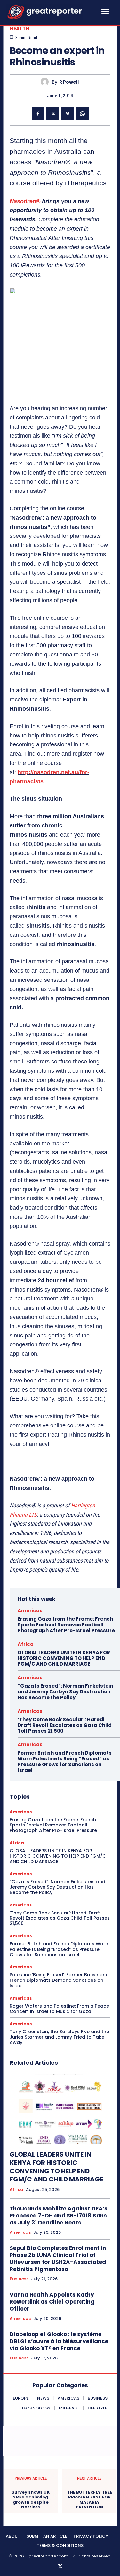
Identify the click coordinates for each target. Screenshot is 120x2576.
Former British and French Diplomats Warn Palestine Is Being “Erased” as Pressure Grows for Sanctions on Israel (65, 1762)
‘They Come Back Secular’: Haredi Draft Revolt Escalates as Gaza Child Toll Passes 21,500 (65, 1725)
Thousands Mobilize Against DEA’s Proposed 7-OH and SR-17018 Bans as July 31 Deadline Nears (59, 2216)
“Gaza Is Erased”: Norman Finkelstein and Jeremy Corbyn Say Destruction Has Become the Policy (65, 1692)
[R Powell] (46, 82)
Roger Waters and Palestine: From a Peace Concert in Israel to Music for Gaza (59, 2009)
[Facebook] (38, 114)
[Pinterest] (68, 114)
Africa (26, 1644)
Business (19, 2279)
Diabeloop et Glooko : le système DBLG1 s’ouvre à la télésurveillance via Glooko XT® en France (59, 2341)
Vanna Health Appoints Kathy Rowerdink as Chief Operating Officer (52, 2302)
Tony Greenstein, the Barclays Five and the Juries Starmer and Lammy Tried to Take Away (59, 2037)
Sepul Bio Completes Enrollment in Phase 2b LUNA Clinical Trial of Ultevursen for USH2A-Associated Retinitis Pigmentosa (58, 2259)
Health (20, 29)
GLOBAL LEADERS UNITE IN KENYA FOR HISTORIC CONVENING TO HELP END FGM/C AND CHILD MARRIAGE (64, 1658)
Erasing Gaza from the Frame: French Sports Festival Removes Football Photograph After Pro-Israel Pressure (66, 1625)
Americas (30, 1611)
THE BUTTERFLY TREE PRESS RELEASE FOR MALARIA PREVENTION (89, 2500)
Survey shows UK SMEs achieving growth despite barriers (31, 2500)
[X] (53, 114)
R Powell (69, 82)
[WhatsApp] (82, 114)
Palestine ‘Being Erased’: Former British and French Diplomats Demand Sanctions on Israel (59, 1980)
